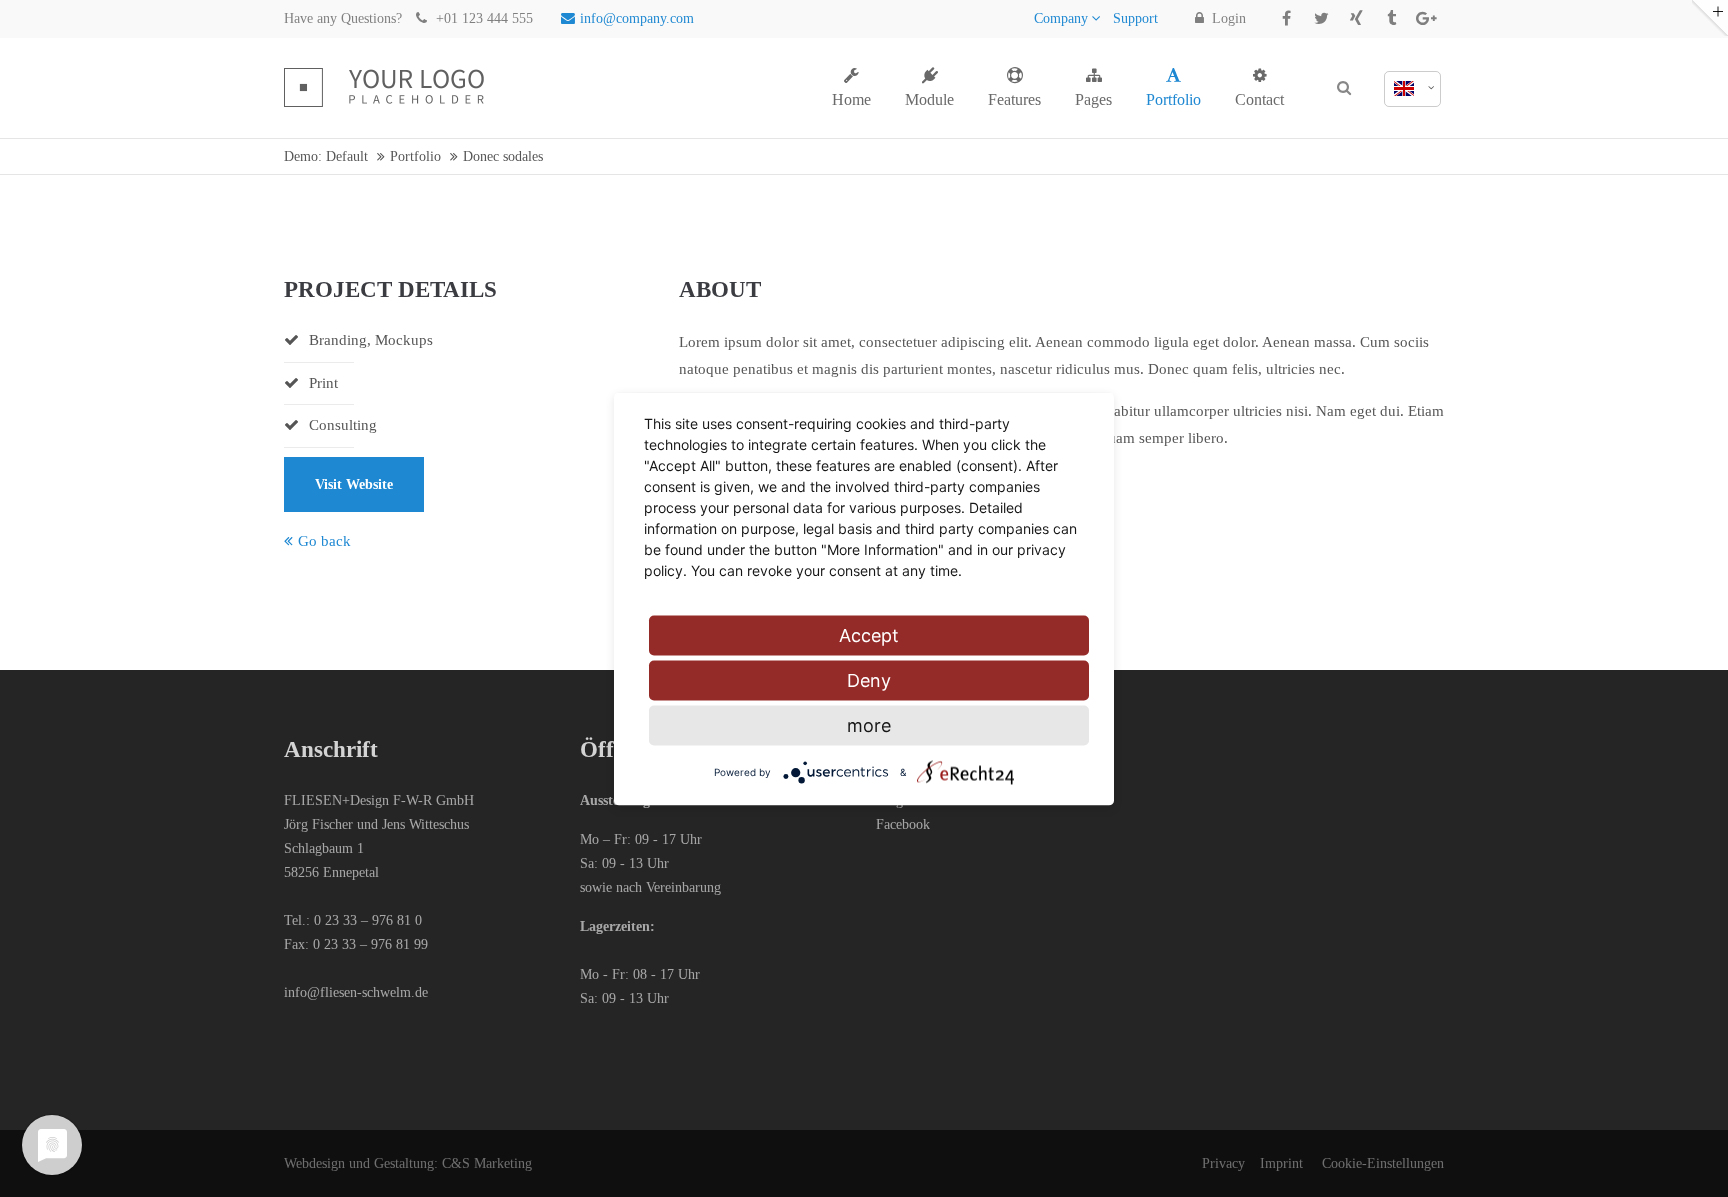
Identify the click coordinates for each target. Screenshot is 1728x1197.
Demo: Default (326, 156)
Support (1135, 18)
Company (1061, 18)
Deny (869, 679)
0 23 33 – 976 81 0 (368, 920)
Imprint (1281, 1163)
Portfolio (415, 156)
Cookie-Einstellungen (1383, 1163)
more (869, 724)
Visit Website (354, 484)
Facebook (903, 824)
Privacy (1223, 1163)
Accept (869, 634)
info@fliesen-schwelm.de (356, 992)
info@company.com (637, 18)
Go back (324, 541)
